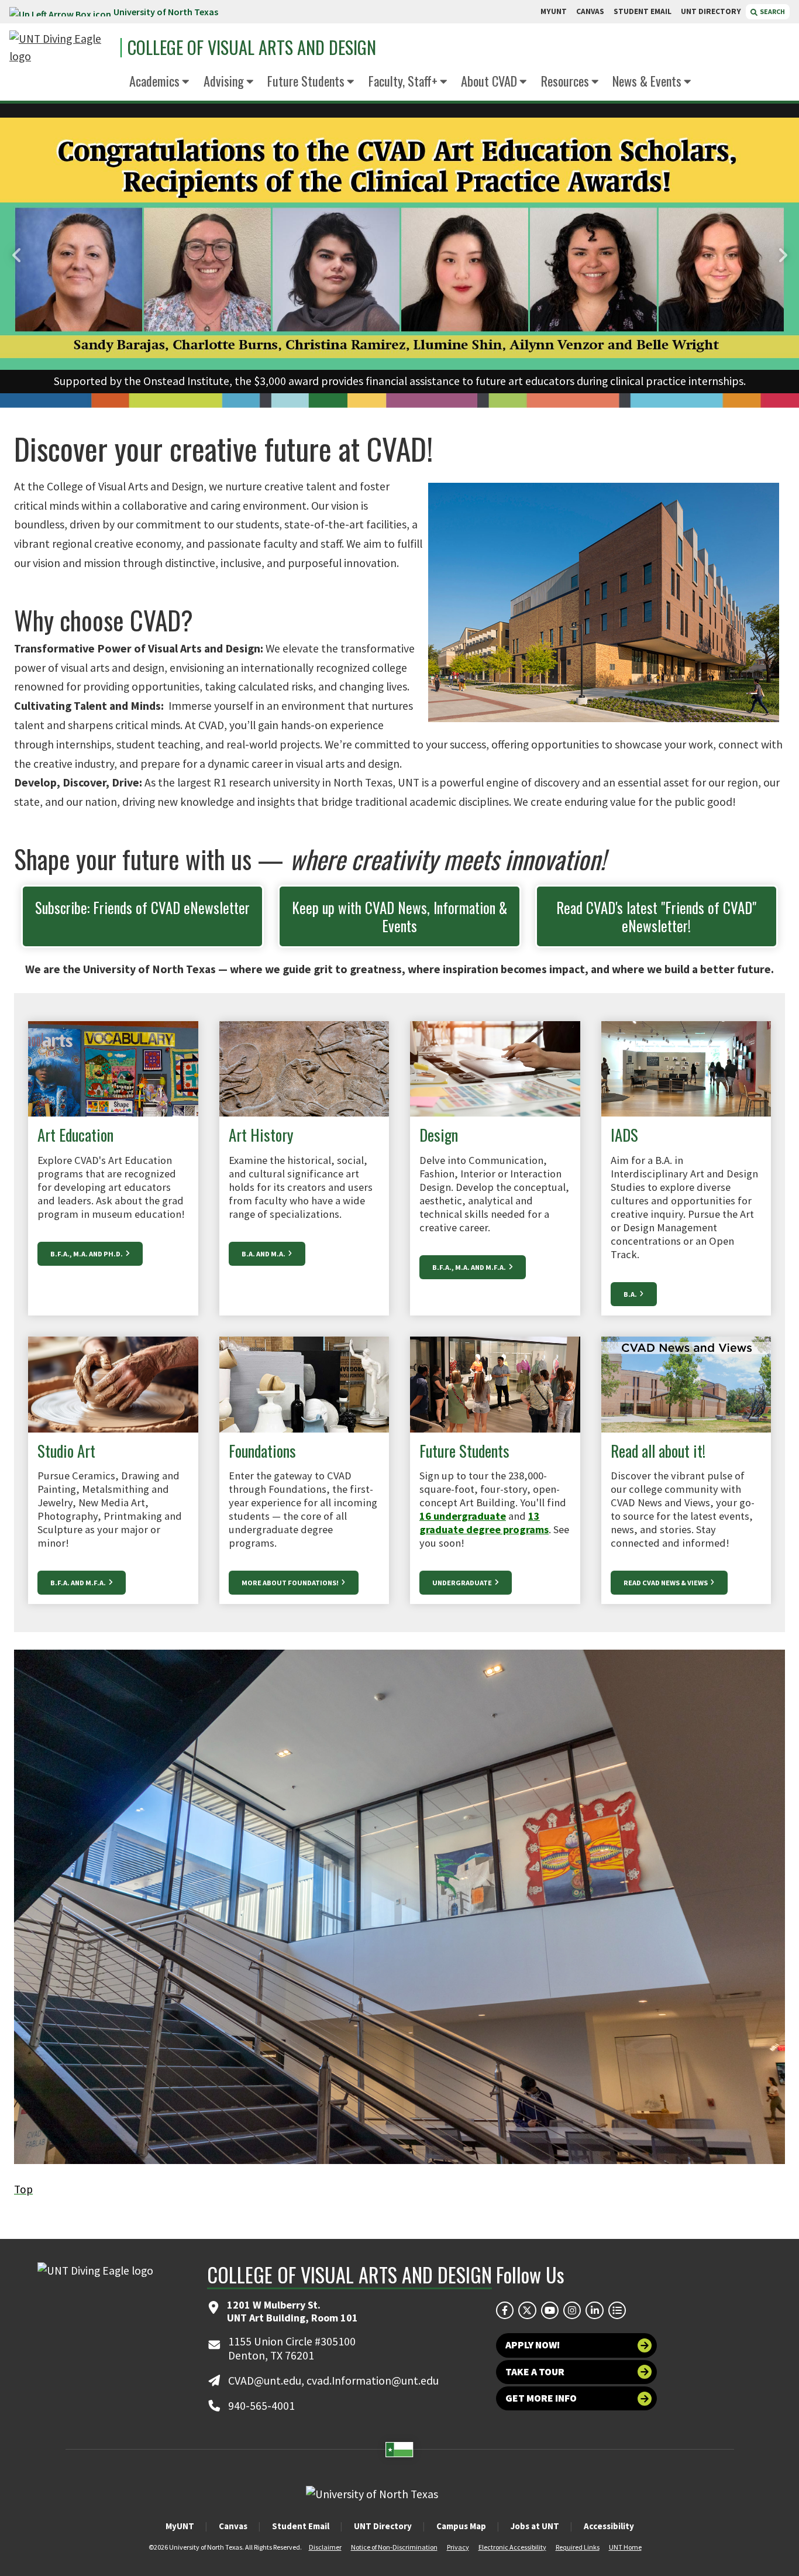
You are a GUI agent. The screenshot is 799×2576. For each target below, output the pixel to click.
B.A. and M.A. (264, 1254)
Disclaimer (325, 2547)
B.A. (631, 1294)
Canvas (233, 2526)
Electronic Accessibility (512, 2547)
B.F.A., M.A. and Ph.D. (87, 1254)
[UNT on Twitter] (527, 2310)
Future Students (306, 80)
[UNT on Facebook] (505, 2310)
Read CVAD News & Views (666, 1583)
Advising (224, 80)
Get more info (541, 2398)
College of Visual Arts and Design (252, 47)
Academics (154, 80)
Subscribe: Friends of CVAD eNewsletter (142, 907)
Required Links (578, 2547)
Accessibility (609, 2526)
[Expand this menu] (186, 82)
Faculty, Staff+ (403, 80)
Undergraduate (463, 1583)
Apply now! (533, 2345)
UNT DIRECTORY (711, 11)
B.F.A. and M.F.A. (79, 1583)
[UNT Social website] (617, 2310)
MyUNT (180, 2526)
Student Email (301, 2526)
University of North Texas (166, 12)
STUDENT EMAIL (643, 11)
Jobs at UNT (535, 2526)
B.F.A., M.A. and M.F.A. (470, 1267)
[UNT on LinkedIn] (594, 2310)
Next (781, 256)
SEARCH (772, 11)
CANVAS (590, 11)
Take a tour (535, 2372)
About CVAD (489, 80)
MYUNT (554, 11)
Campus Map (461, 2526)
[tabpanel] (399, 255)
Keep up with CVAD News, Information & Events (399, 916)
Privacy (458, 2547)
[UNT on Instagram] (572, 2310)
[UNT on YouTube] (550, 2310)
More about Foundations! (291, 1583)
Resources (565, 80)
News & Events (647, 80)
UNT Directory (383, 2526)
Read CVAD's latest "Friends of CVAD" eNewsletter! (656, 916)
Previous (18, 256)
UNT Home (625, 2547)
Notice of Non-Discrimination (394, 2547)
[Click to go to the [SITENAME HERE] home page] (62, 48)
